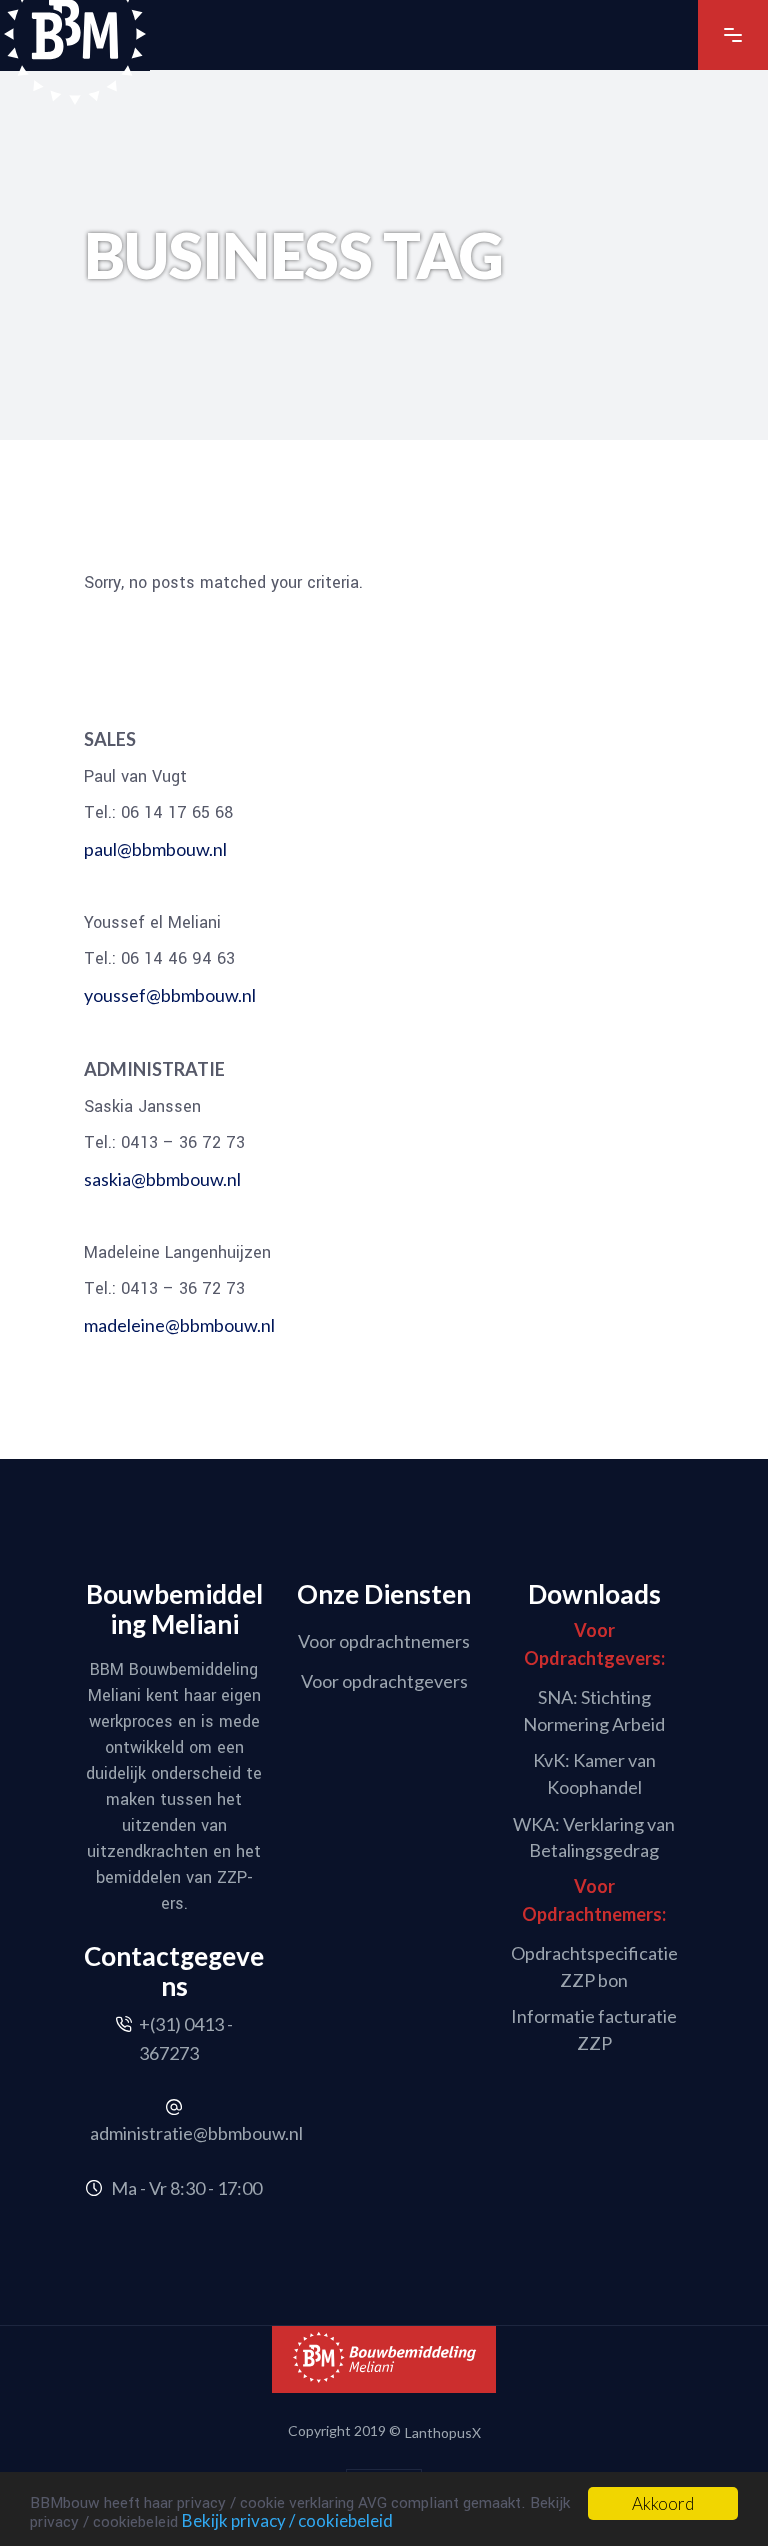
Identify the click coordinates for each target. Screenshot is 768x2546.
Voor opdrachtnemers (384, 1641)
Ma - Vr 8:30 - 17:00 (186, 2188)
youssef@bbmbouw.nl (170, 995)
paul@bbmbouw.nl (155, 849)
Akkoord (663, 2503)
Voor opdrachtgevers (384, 1680)
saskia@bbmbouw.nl (162, 1179)
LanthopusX (443, 2431)
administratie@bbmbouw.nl (196, 2133)
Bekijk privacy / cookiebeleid (287, 2520)
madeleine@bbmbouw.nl (179, 1325)
